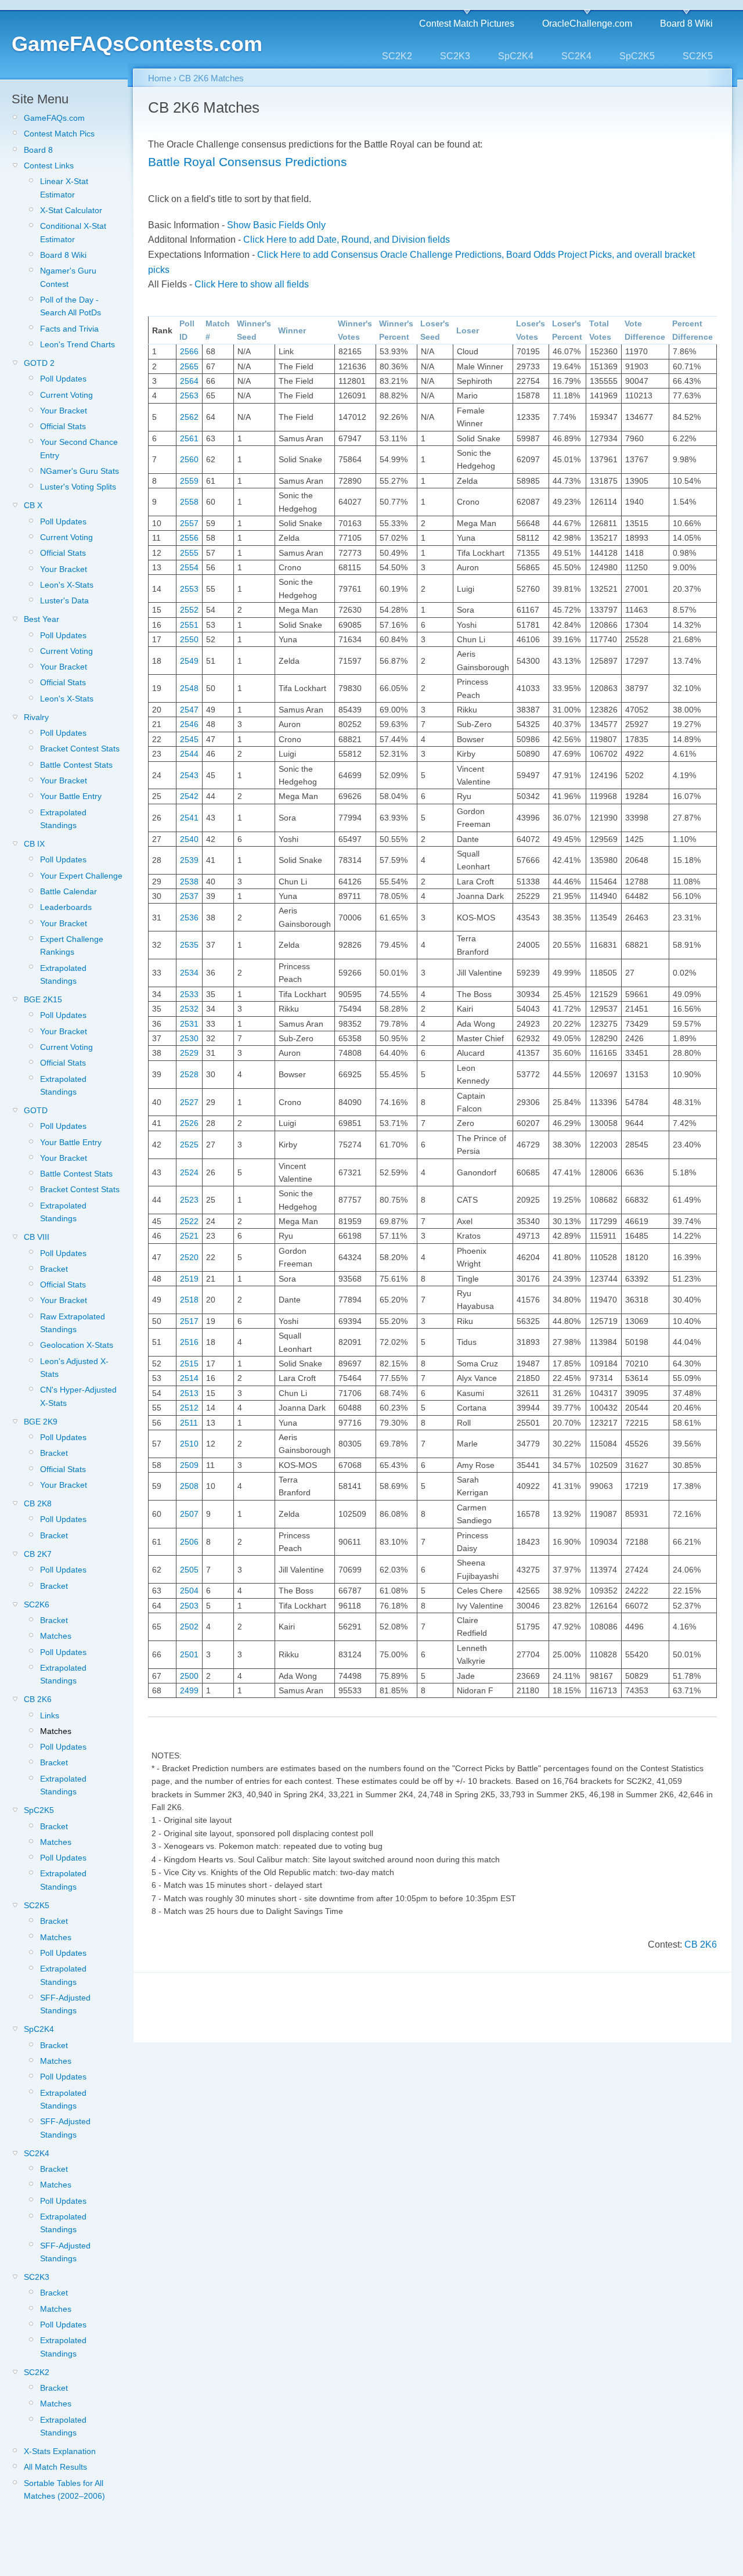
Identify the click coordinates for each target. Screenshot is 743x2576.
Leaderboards (66, 907)
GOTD (36, 1110)
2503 (189, 1606)
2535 (189, 945)
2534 (189, 973)
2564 (189, 381)
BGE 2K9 (41, 1422)
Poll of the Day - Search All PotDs (71, 306)
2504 (189, 1591)
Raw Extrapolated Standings (73, 1323)
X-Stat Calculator (71, 210)
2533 (189, 994)
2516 (189, 1342)
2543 (189, 775)
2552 (189, 610)
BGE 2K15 (43, 999)
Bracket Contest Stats (80, 749)
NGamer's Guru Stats (80, 471)
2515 (189, 1363)
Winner (292, 330)
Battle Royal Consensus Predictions (248, 162)
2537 (189, 896)
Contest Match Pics (59, 134)
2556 (189, 538)
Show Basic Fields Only (276, 225)
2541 (189, 818)
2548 (189, 688)
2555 (189, 553)
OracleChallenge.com (587, 24)
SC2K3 (455, 56)
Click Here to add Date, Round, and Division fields (347, 240)
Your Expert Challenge (81, 876)
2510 (189, 1444)
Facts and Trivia (69, 329)
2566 (189, 351)
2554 (189, 567)
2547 (189, 710)
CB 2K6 (38, 1699)
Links (50, 1715)
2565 (189, 366)
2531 (189, 1024)
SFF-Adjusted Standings (65, 2004)
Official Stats (63, 426)
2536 (189, 918)
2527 (189, 1102)
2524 (189, 1172)
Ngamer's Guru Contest (68, 277)
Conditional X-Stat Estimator (73, 232)
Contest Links (49, 166)
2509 (189, 1465)
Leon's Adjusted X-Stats (74, 1368)
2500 (189, 1676)
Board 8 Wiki (686, 24)
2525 (189, 1145)
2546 (189, 724)
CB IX (34, 844)
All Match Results (55, 2467)
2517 (189, 1321)
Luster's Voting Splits (78, 487)
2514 (189, 1378)
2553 (189, 589)
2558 (189, 502)
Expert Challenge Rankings (72, 945)
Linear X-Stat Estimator (64, 188)
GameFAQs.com (54, 118)
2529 (189, 1053)
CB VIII (37, 1237)
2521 (189, 1236)
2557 (189, 523)
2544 (189, 754)
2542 (189, 796)
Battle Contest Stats (76, 765)
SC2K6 (37, 1604)
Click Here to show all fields (252, 284)
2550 (189, 639)
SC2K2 (397, 56)
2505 (189, 1570)
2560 (189, 459)
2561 (189, 438)
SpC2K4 (516, 56)
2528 (189, 1074)
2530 (189, 1038)
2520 (189, 1257)
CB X (33, 505)
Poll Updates (63, 379)
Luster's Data (64, 600)
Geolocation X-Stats (77, 1345)
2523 (189, 1200)
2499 (189, 1690)
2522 (189, 1221)
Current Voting (66, 395)
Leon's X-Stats (67, 585)
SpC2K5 (637, 56)
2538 (189, 882)
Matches (56, 1636)
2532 (189, 1009)
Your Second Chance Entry (79, 448)
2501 (189, 1654)
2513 (189, 1393)
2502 (189, 1627)
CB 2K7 (38, 1554)
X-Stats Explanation (60, 2451)
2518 (189, 1300)
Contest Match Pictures (467, 24)
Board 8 (38, 150)
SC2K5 (698, 56)
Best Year (42, 619)
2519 (189, 1279)
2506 (189, 1542)
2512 (189, 1408)
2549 (189, 661)
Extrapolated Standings (63, 819)
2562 (189, 417)
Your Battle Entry (71, 796)
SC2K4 (576, 56)
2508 (189, 1486)
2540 (189, 839)
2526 (189, 1123)
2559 (189, 481)
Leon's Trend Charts (77, 344)
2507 (189, 1514)
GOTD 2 (39, 363)
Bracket (54, 1269)
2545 (189, 739)
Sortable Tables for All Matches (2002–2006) (64, 2489)
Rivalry (36, 717)
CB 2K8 (38, 1503)
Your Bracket (64, 411)
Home (160, 78)
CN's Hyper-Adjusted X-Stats (78, 1396)
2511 (189, 1423)
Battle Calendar (68, 891)
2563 (189, 395)
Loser (468, 330)
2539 (189, 860)
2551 (189, 625)
